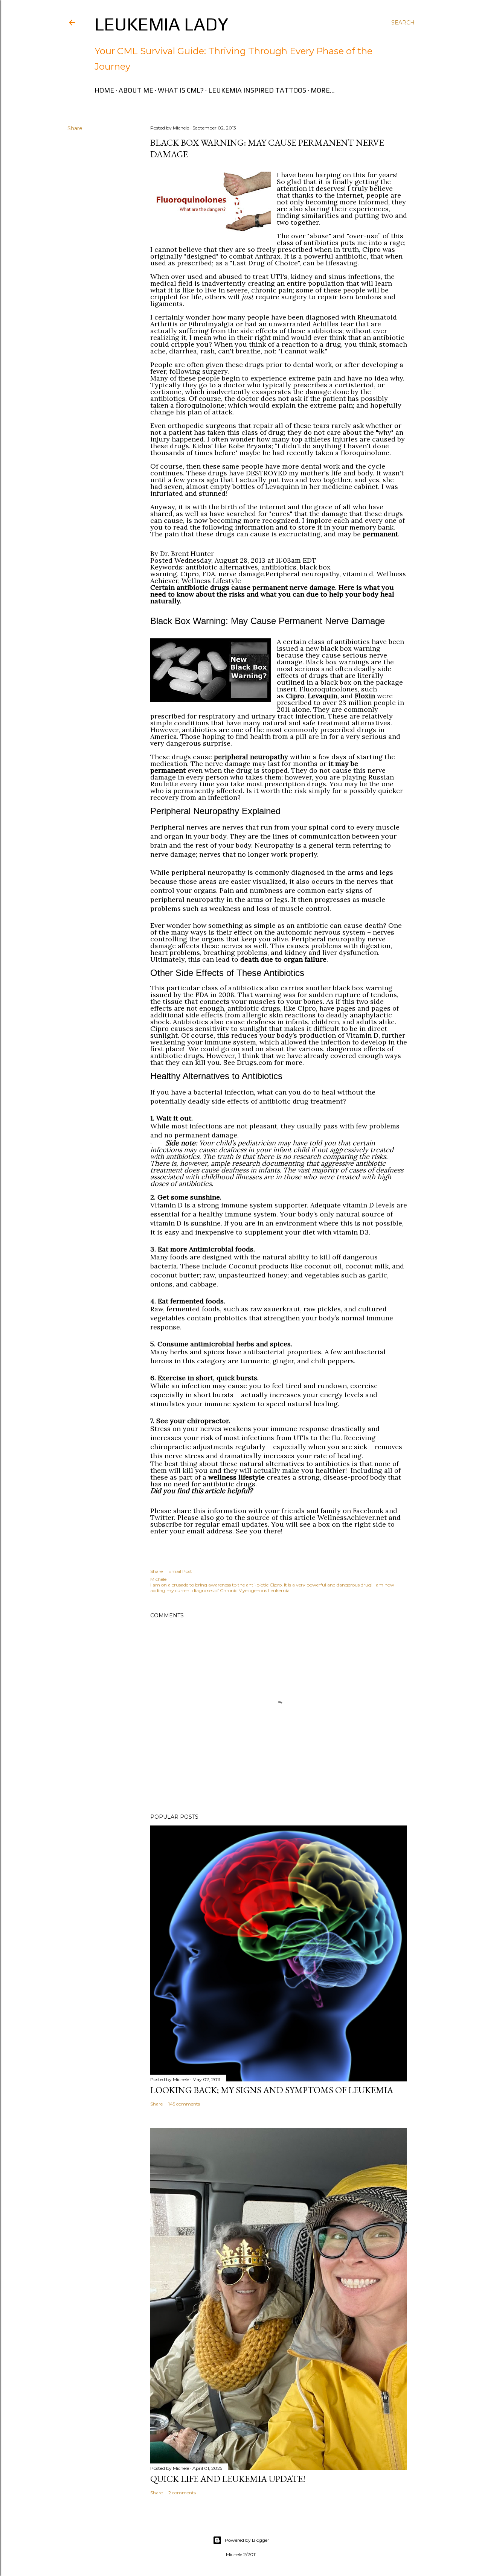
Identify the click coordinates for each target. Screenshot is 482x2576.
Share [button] (75, 128)
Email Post (180, 1571)
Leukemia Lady (161, 24)
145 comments (184, 2104)
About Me (136, 90)
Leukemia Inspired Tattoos (257, 90)
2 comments (182, 2493)
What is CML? (181, 90)
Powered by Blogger (247, 2540)
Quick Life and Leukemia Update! (228, 2479)
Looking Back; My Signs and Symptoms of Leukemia (272, 2090)
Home (104, 90)
